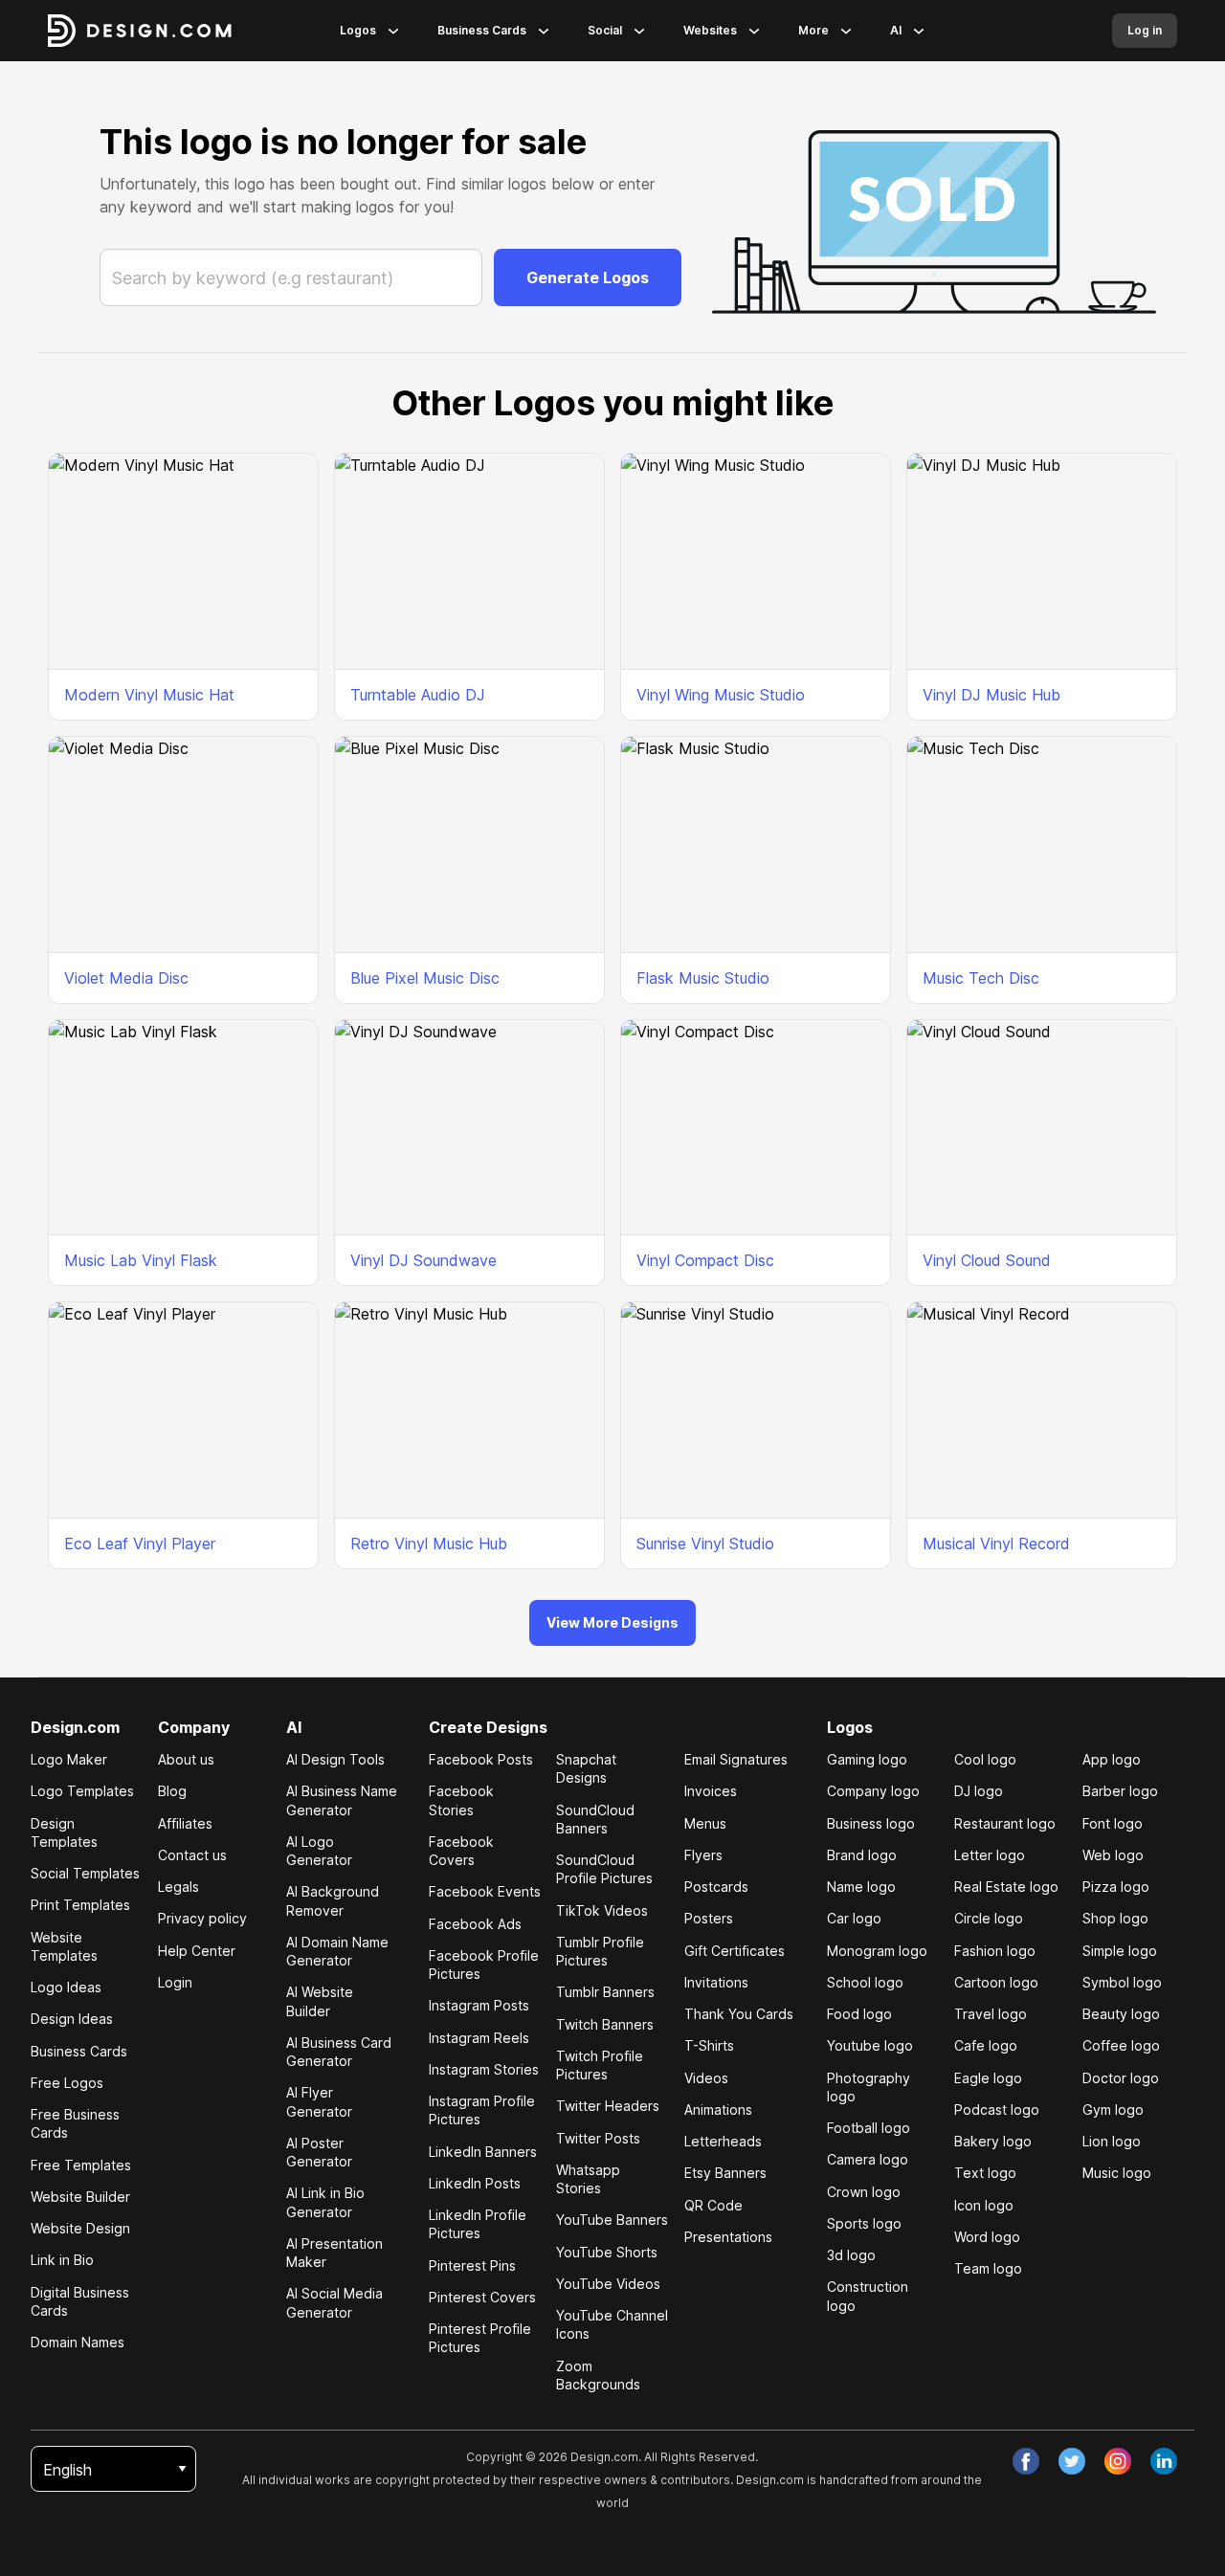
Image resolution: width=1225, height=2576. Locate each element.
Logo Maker (69, 1759)
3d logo (851, 2255)
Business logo (871, 1823)
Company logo (873, 1791)
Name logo (861, 1887)
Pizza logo (1116, 1887)
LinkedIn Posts (475, 2183)
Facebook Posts (481, 1759)
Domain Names (78, 2342)
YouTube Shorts (607, 2252)
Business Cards (482, 30)
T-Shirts (709, 2045)
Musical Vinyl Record (996, 1543)
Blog (172, 1791)
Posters (709, 1918)
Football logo (869, 2128)
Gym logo (1113, 2110)
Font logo (1113, 1823)
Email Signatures (736, 1759)
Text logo (985, 2173)
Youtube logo (870, 2045)
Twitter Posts (598, 2138)
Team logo (988, 2268)
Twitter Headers (608, 2106)
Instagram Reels (479, 2038)
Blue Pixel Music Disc (425, 978)
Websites (710, 30)
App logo (1112, 1759)
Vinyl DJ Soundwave (423, 1260)
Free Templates (81, 2165)
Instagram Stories (484, 2069)
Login (175, 1982)
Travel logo (991, 2014)
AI (896, 30)
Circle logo (989, 1918)
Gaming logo (867, 1759)
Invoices (711, 1791)
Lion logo (1112, 2141)
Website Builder (80, 2197)
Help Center (197, 1951)
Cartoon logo (996, 1982)
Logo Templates (82, 1791)
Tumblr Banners (605, 1992)
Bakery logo (993, 2141)
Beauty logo (1121, 2014)
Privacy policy (202, 1918)
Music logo (1117, 2173)
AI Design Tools (335, 1759)
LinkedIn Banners (483, 2152)
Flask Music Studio (703, 978)
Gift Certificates (735, 1951)
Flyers (703, 1855)
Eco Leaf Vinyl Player (140, 1543)
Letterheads (723, 2141)
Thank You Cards (739, 2014)
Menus (705, 1823)
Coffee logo (1121, 2045)
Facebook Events (485, 1891)
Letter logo (990, 1855)
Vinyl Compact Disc (705, 1260)
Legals (178, 1887)
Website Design (80, 2228)
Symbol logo (1122, 1982)
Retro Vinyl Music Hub (429, 1543)
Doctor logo (1121, 2078)
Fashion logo (995, 1951)
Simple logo (1120, 1951)
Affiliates (185, 1823)
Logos (358, 30)
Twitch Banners (605, 2024)
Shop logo (1115, 1918)
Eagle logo (988, 2078)
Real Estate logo (1006, 1887)
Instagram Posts (479, 2005)
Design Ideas (72, 2019)
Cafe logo (986, 2045)
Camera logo (868, 2159)
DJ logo (979, 1791)
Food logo (859, 2014)
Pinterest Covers (482, 2297)
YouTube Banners (612, 2220)
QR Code (713, 2205)
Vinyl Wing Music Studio (721, 695)
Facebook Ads (475, 1924)
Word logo (987, 2237)
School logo (865, 1982)
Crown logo (864, 2192)
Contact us (192, 1855)
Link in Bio (62, 2260)
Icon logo (984, 2205)
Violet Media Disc (126, 978)
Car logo (854, 1918)
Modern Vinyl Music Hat (149, 695)
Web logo (1113, 1855)
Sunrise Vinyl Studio (705, 1543)
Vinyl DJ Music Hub (991, 695)
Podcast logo (997, 2110)
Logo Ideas (66, 1987)
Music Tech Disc (981, 978)
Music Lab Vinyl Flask (141, 1260)
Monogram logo (877, 1951)
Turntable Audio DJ (418, 695)
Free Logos (67, 2083)
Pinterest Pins (472, 2265)
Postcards (716, 1887)
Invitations (716, 1982)
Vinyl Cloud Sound (987, 1260)
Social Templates (85, 1873)
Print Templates (80, 1905)
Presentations (728, 2237)
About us (186, 1759)
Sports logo (864, 2223)
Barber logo (1120, 1791)
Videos (706, 2078)
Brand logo (862, 1855)
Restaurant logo (1005, 1823)
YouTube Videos (608, 2284)
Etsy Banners (725, 2173)
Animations (718, 2110)
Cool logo (985, 1759)
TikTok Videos (602, 1910)
